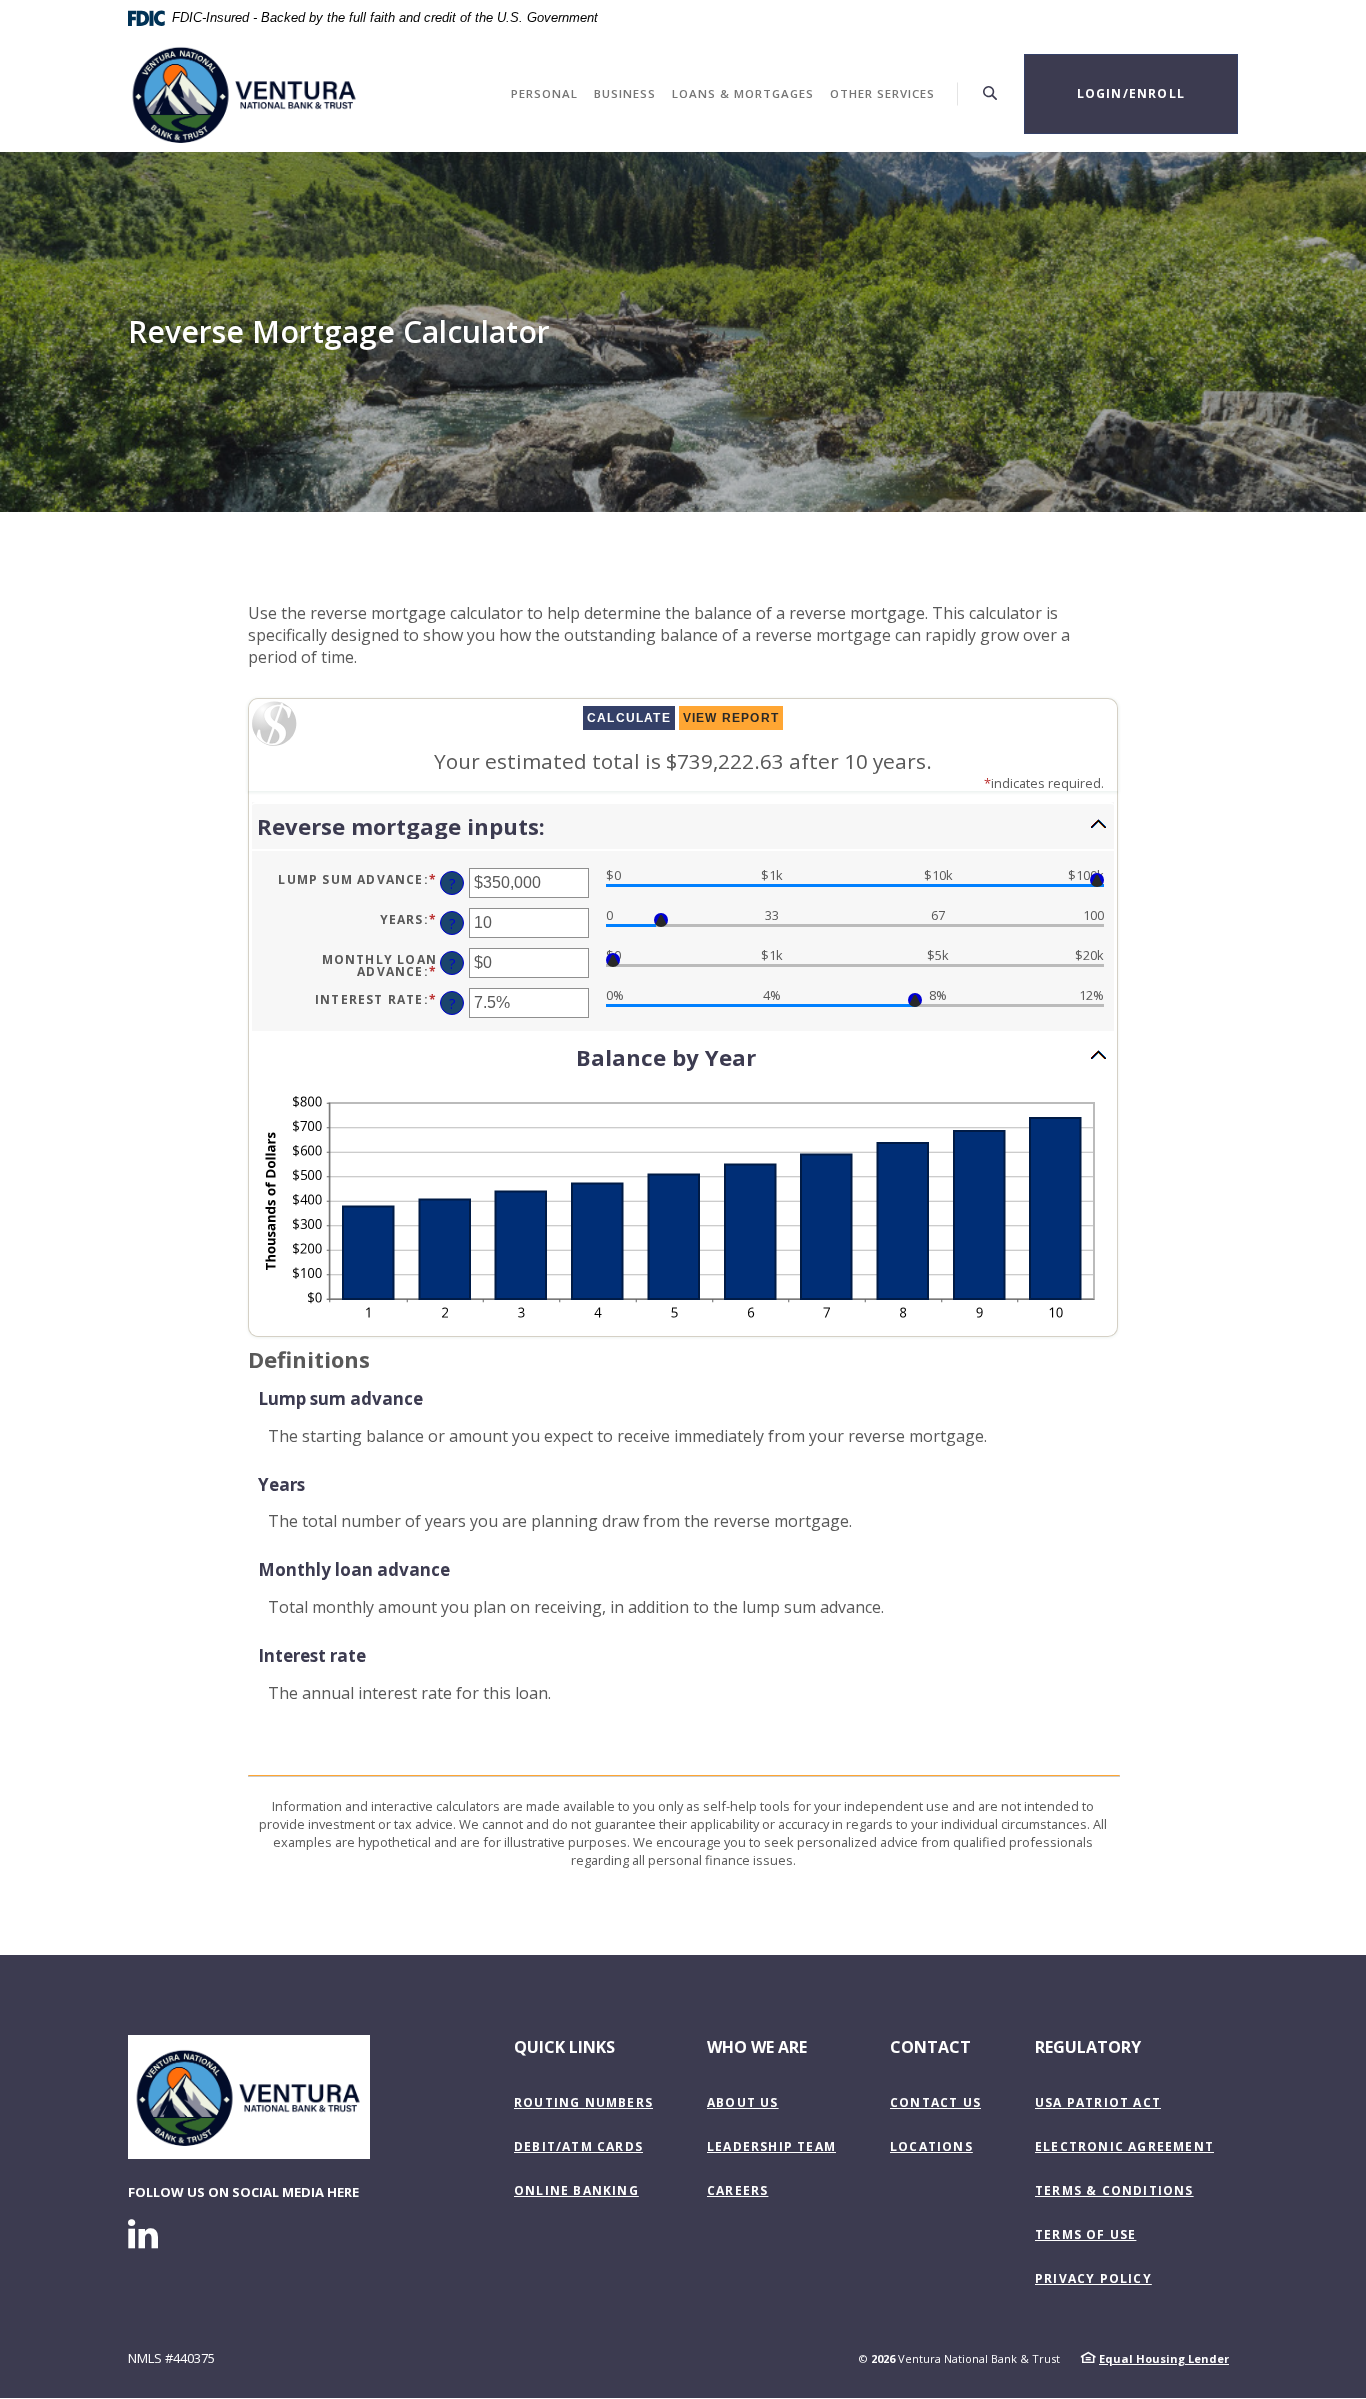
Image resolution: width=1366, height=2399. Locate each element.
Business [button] (625, 93)
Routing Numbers (583, 2102)
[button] (683, 826)
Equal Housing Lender (1164, 2358)
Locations (931, 2146)
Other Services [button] (882, 93)
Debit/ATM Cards (578, 2146)
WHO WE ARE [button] (757, 2047)
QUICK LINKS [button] (564, 2047)
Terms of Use (1085, 2234)
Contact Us (935, 2102)
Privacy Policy (1093, 2278)
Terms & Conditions (1114, 2190)
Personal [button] (544, 93)
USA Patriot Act (1098, 2102)
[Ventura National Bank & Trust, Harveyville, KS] (245, 94)
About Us (743, 2102)
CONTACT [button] (930, 2047)
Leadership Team (771, 2146)
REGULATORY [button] (1088, 2047)
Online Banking (576, 2190)
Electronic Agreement (1124, 2146)
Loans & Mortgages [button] (743, 93)
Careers (737, 2190)
